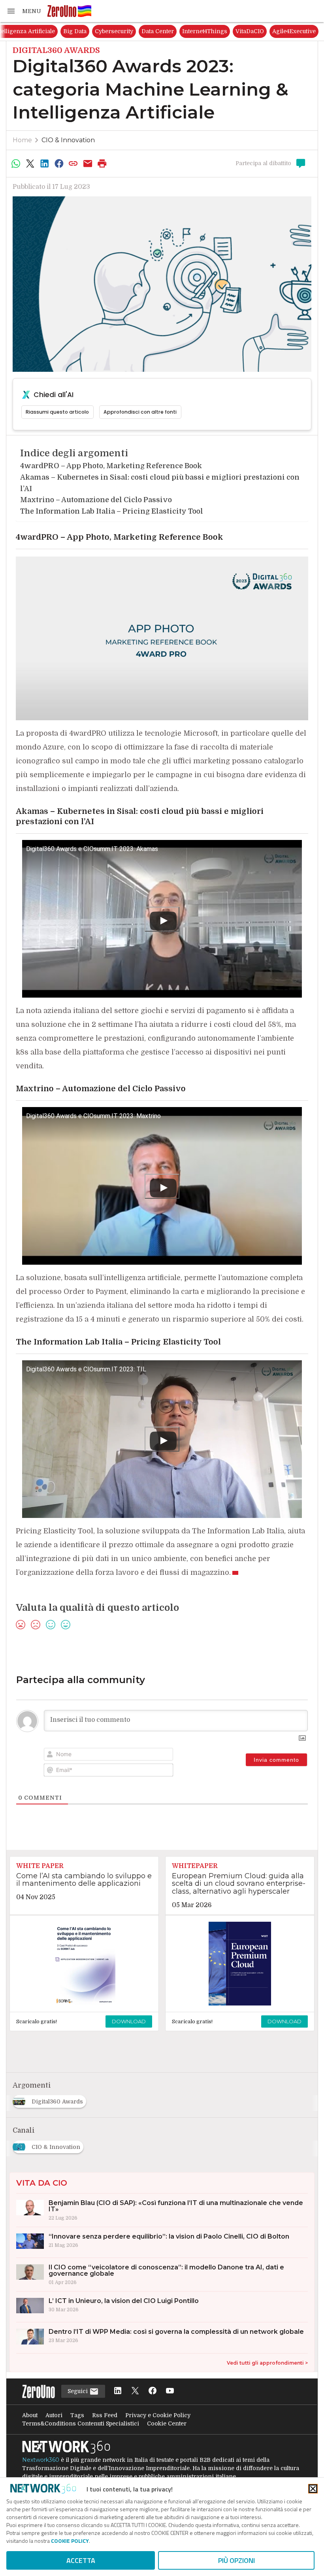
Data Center (219, 31)
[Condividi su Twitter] (30, 164)
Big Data (137, 31)
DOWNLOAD (129, 2021)
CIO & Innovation (68, 140)
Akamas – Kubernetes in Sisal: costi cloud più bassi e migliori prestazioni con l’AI (160, 483)
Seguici (78, 2391)
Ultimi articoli (28, 31)
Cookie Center (167, 2423)
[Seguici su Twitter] (135, 2391)
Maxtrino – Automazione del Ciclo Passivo (96, 500)
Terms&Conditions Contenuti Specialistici (81, 2423)
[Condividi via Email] (88, 164)
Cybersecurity (176, 31)
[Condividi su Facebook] (59, 164)
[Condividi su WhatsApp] (16, 164)
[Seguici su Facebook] (153, 2391)
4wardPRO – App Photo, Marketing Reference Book (111, 466)
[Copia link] (73, 164)
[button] (24, 11)
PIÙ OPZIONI (236, 2560)
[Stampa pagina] (102, 164)
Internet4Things (266, 31)
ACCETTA (81, 2560)
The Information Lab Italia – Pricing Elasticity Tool (112, 511)
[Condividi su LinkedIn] (45, 164)
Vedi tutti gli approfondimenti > (267, 2363)
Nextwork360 (41, 2460)
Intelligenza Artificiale (86, 31)
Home (22, 140)
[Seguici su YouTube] (170, 2391)
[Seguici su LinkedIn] (118, 2391)
